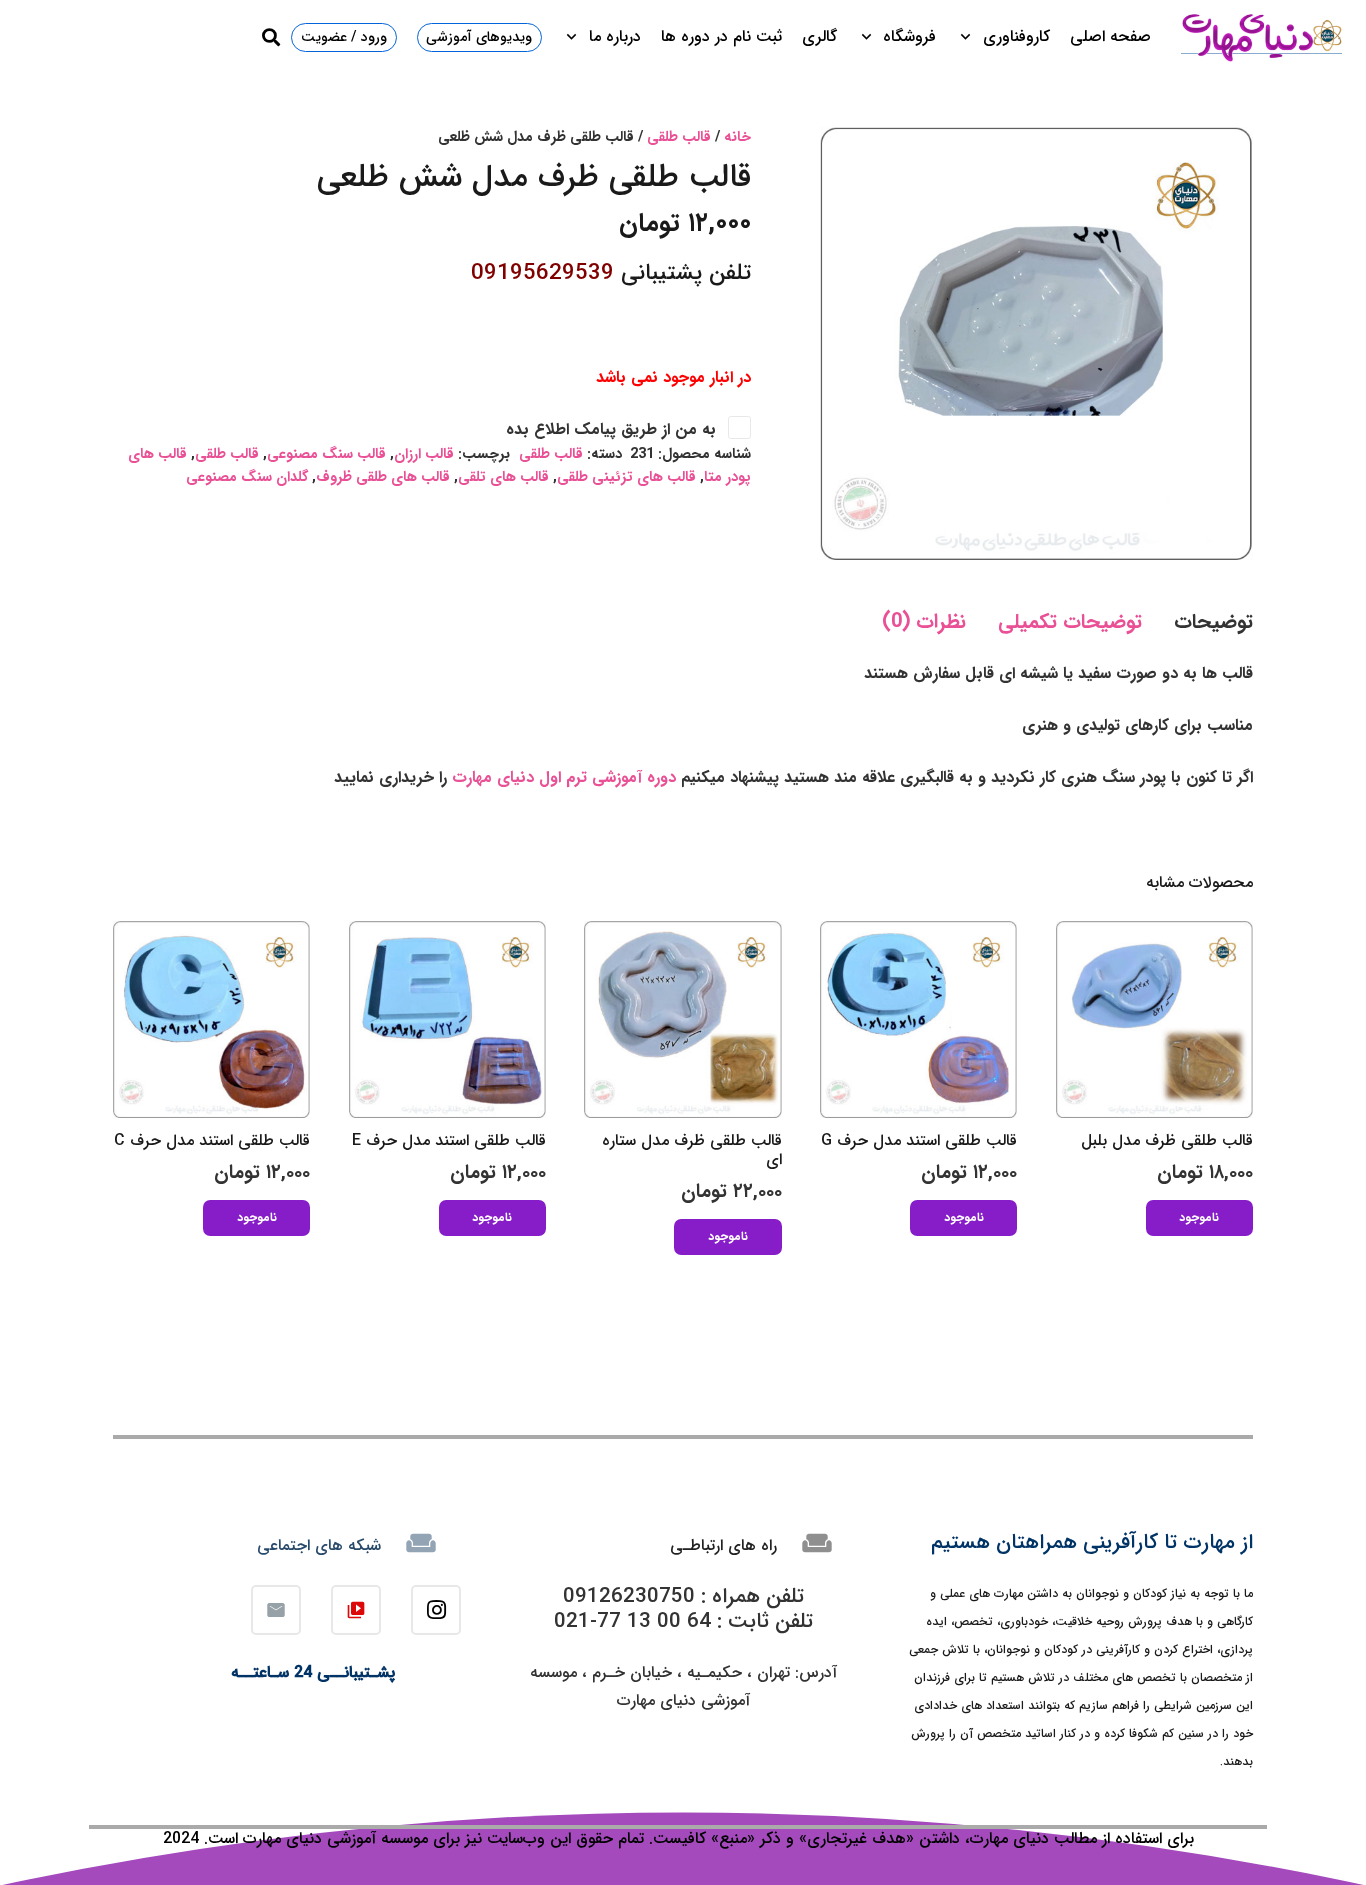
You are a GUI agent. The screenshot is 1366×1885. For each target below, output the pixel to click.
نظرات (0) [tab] (924, 621)
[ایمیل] (276, 1610)
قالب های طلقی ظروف (383, 477)
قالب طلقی (679, 137)
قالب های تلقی (503, 477)
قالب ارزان (424, 454)
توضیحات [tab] (1213, 621)
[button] (969, 37)
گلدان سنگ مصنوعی (247, 477)
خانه (737, 137)
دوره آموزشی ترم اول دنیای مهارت (566, 777)
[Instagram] (436, 1610)
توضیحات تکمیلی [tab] (1070, 621)
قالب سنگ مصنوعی (326, 454)
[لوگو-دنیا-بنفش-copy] (1261, 37)
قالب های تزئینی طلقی (626, 477)
